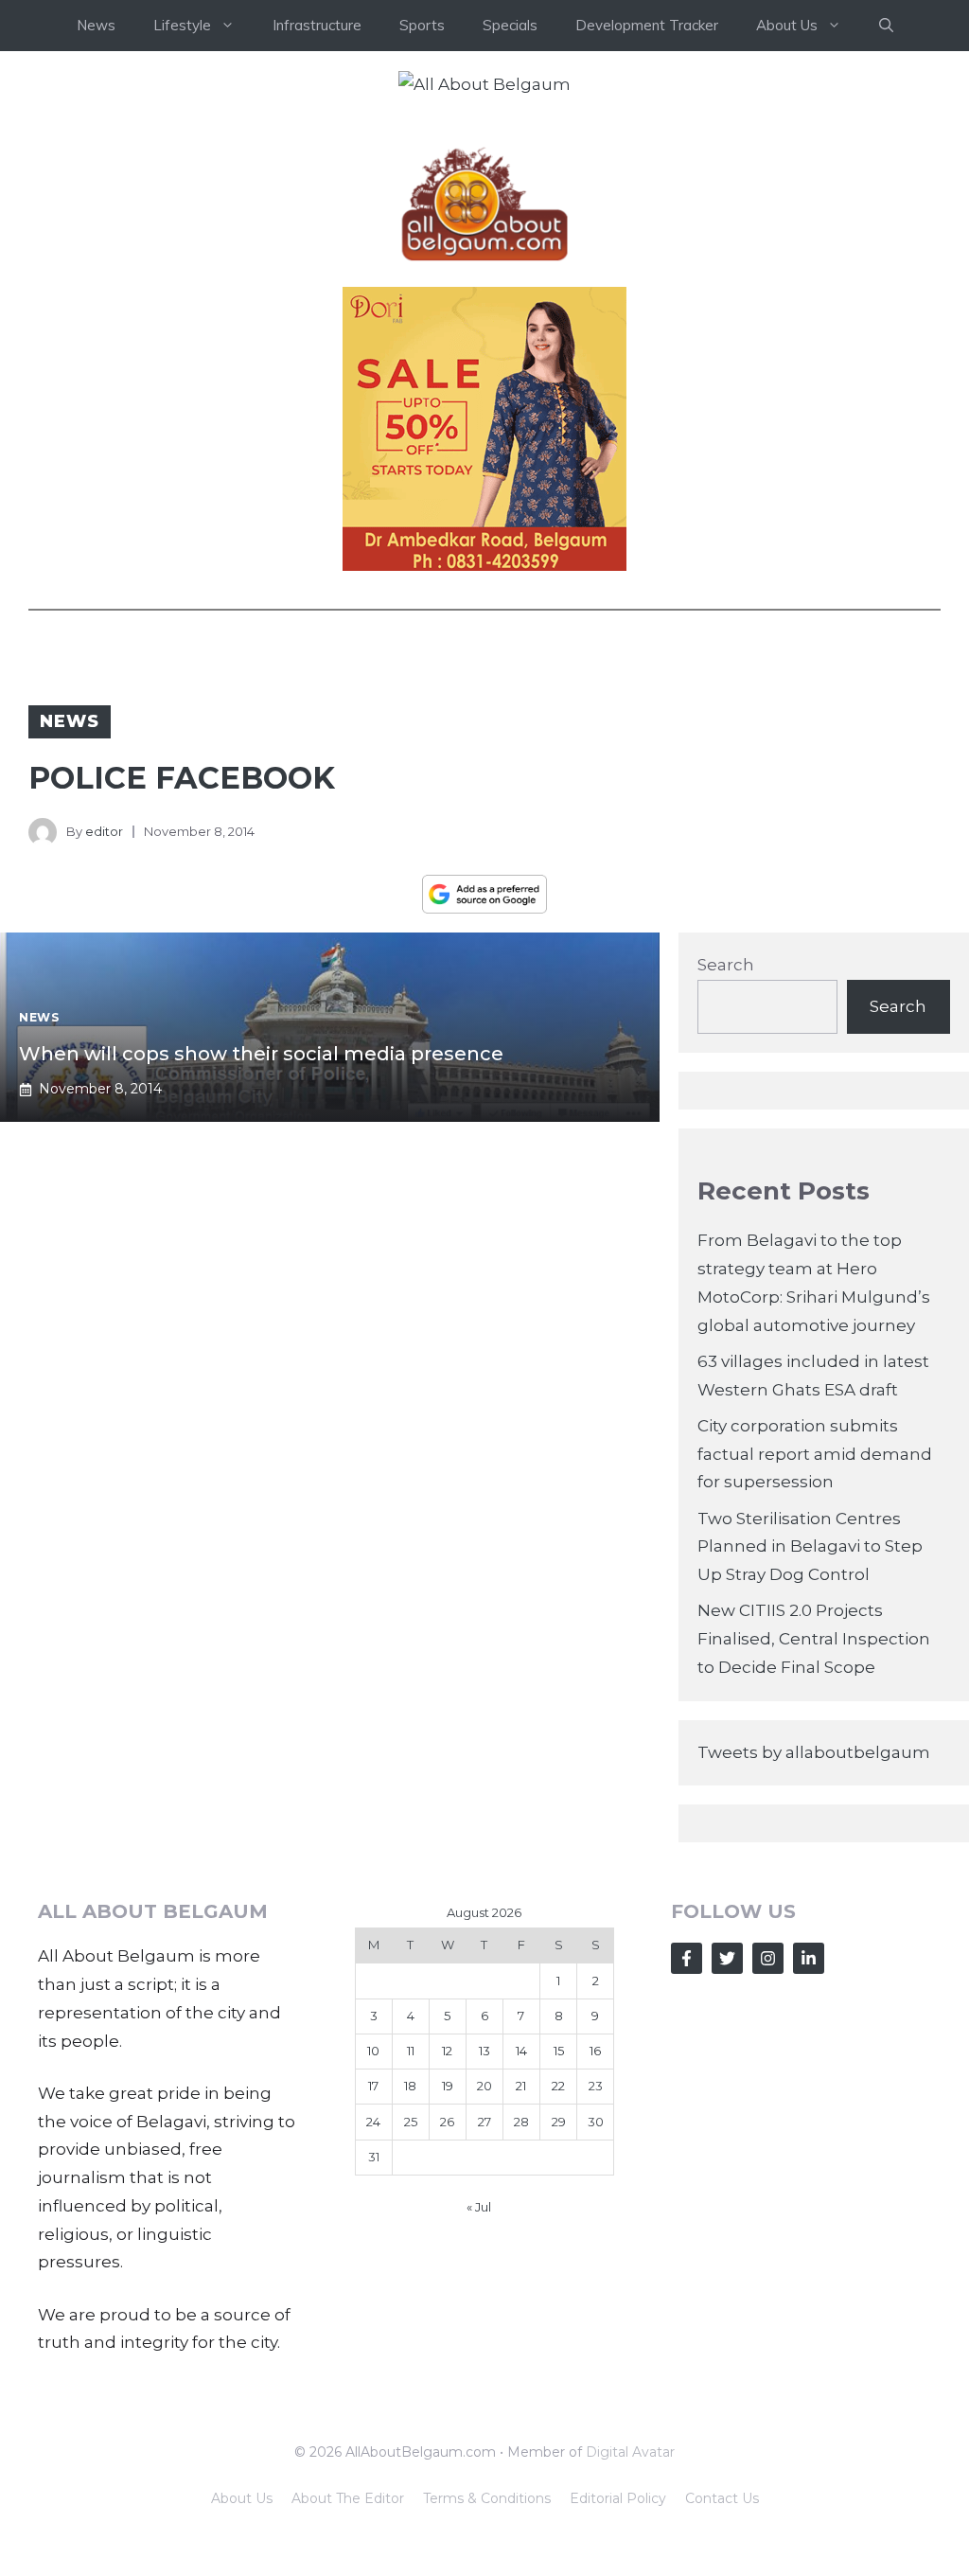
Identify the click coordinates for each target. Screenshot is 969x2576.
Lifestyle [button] (182, 25)
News (96, 25)
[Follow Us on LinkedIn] (809, 1958)
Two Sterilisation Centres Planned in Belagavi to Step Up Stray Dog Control (810, 1547)
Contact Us (722, 2498)
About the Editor (348, 2498)
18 (410, 2086)
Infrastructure (317, 25)
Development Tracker (647, 25)
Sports (422, 25)
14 (521, 2051)
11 (411, 2051)
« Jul (479, 2207)
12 (447, 2051)
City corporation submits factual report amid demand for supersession (815, 1454)
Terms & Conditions (487, 2498)
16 (595, 2051)
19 (448, 2086)
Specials (510, 25)
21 (521, 2086)
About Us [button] (787, 25)
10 (373, 2051)
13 (484, 2051)
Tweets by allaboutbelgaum (814, 1752)
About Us (242, 2498)
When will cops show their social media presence (261, 1054)
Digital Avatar (630, 2452)
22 (558, 2086)
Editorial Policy (618, 2498)
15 (559, 2051)
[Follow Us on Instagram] (768, 1958)
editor (104, 831)
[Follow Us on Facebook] (687, 1958)
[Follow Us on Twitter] (727, 1958)
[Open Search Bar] (886, 26)
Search (726, 965)
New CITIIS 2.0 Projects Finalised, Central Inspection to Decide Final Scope (814, 1639)
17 (373, 2086)
